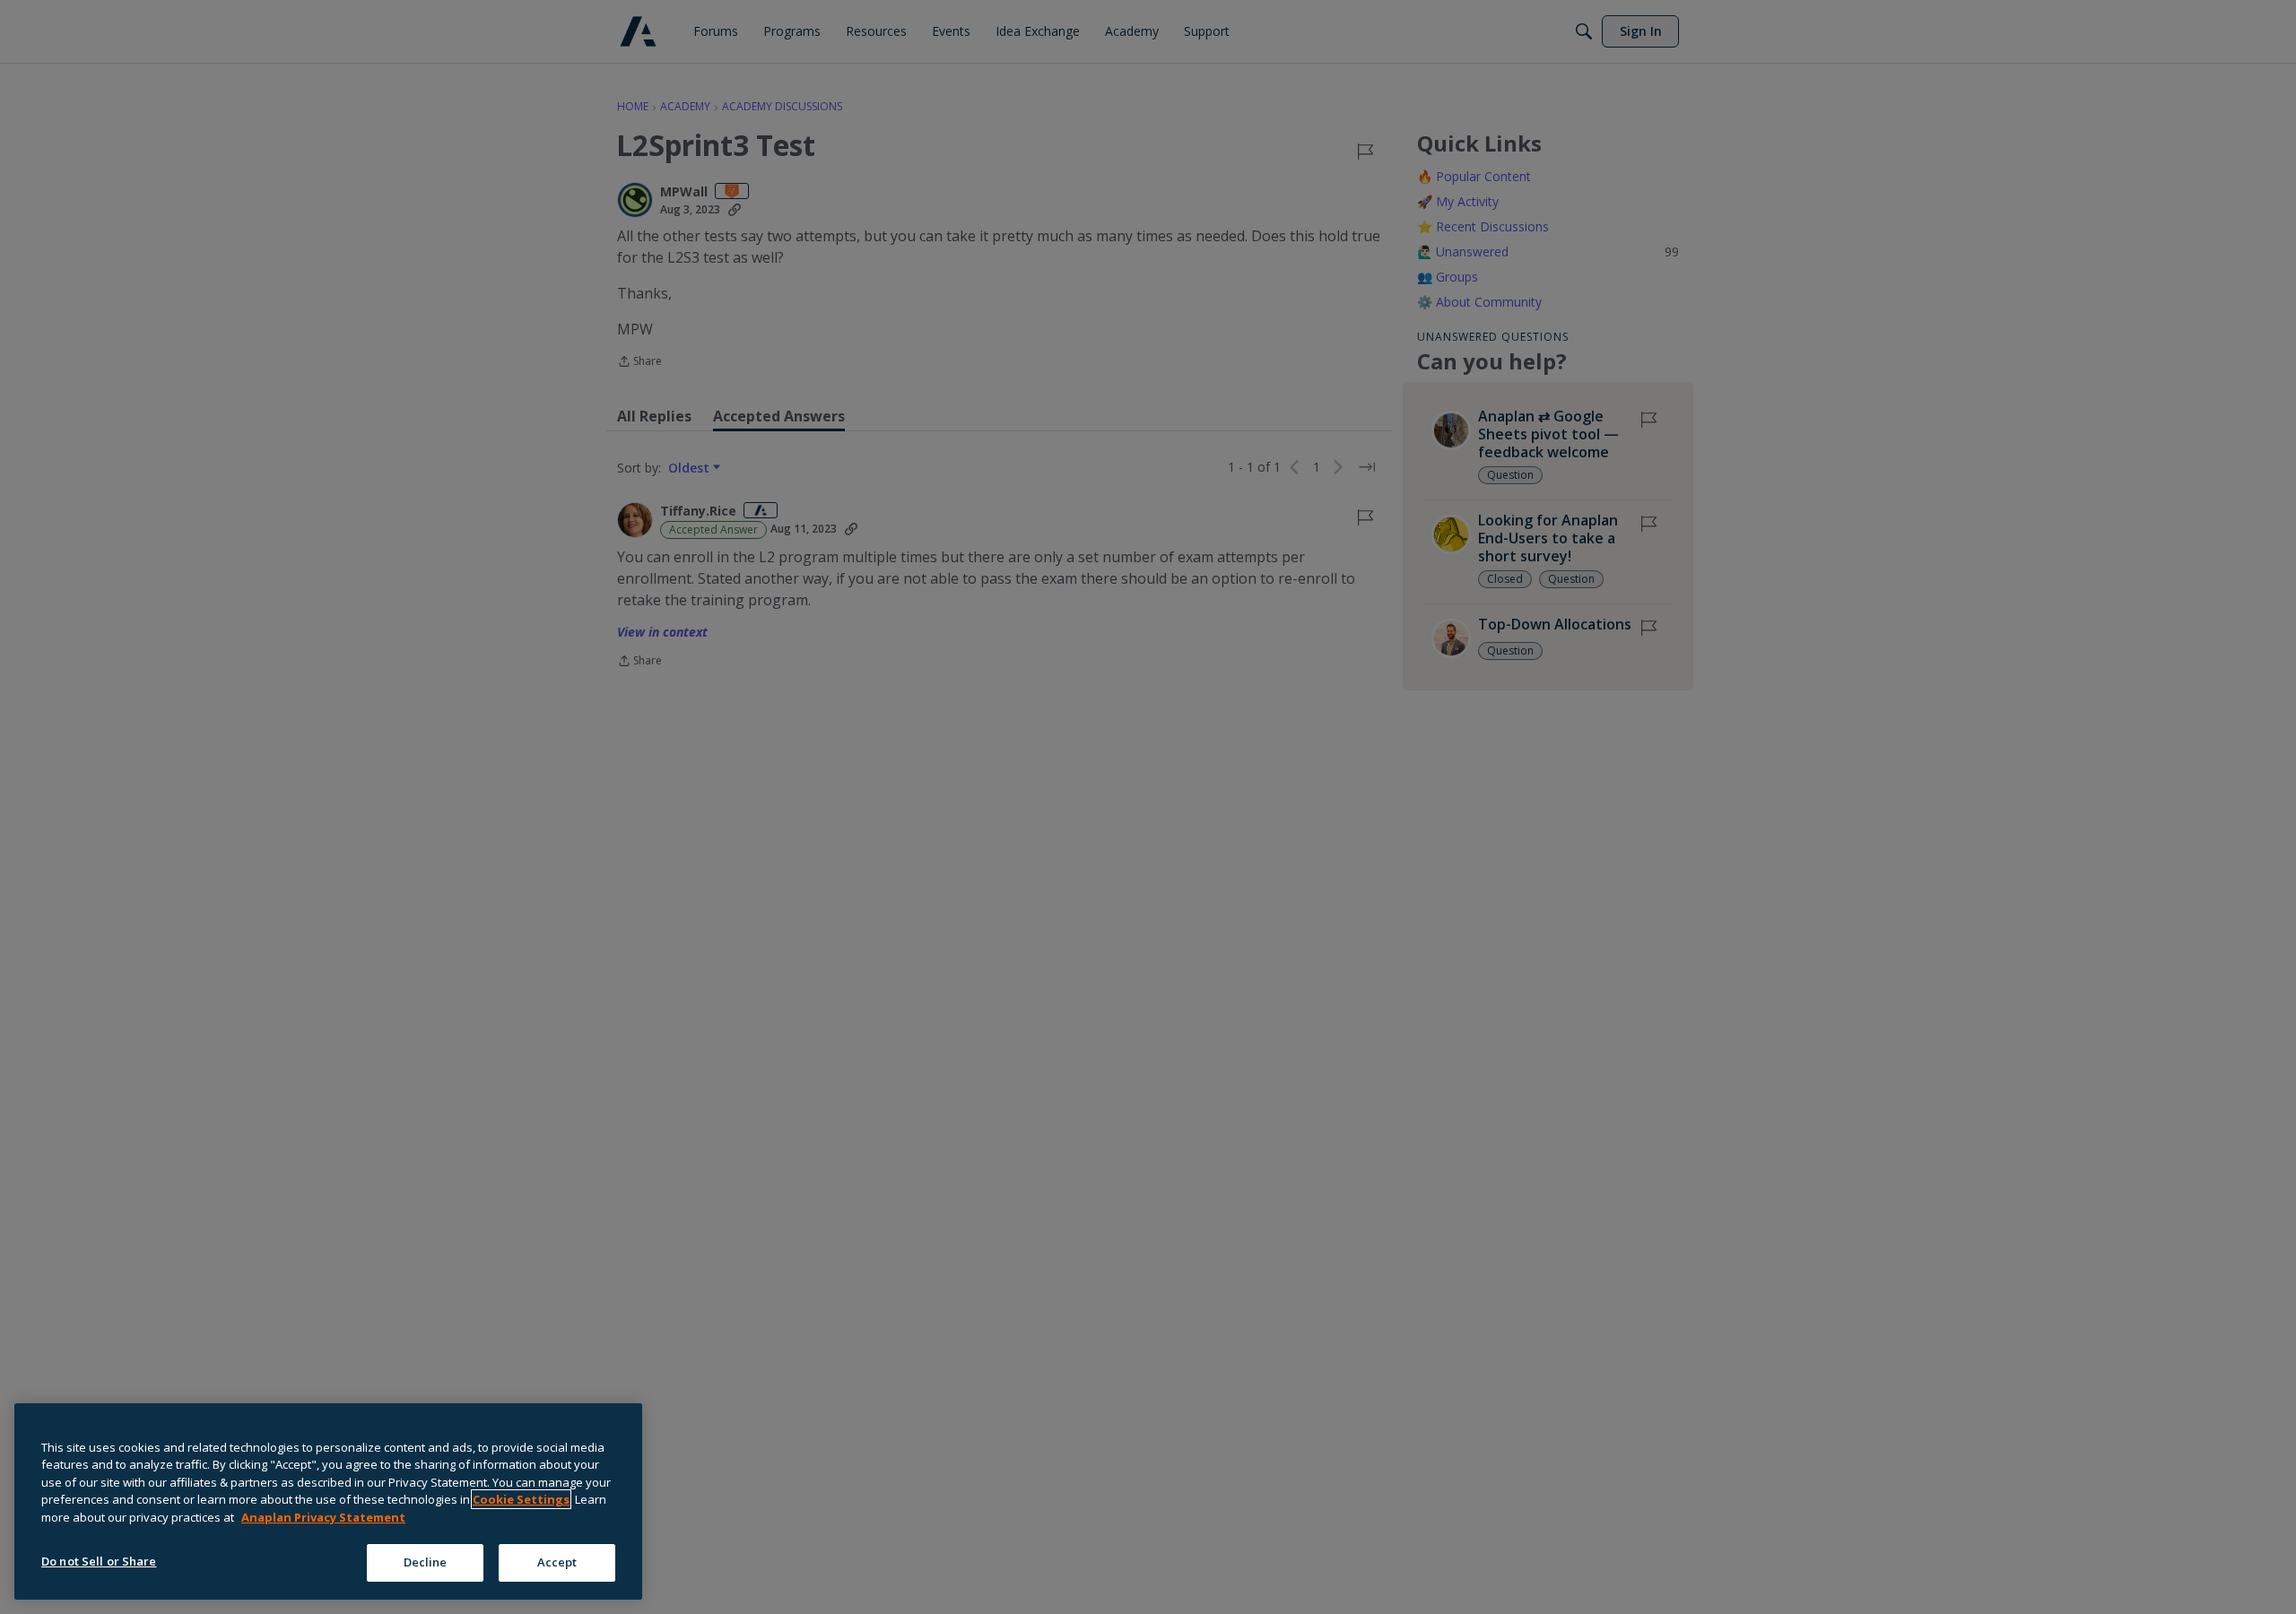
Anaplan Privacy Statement (323, 1517)
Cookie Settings (521, 1499)
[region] (328, 1501)
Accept (557, 1562)
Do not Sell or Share (99, 1561)
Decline (426, 1562)
